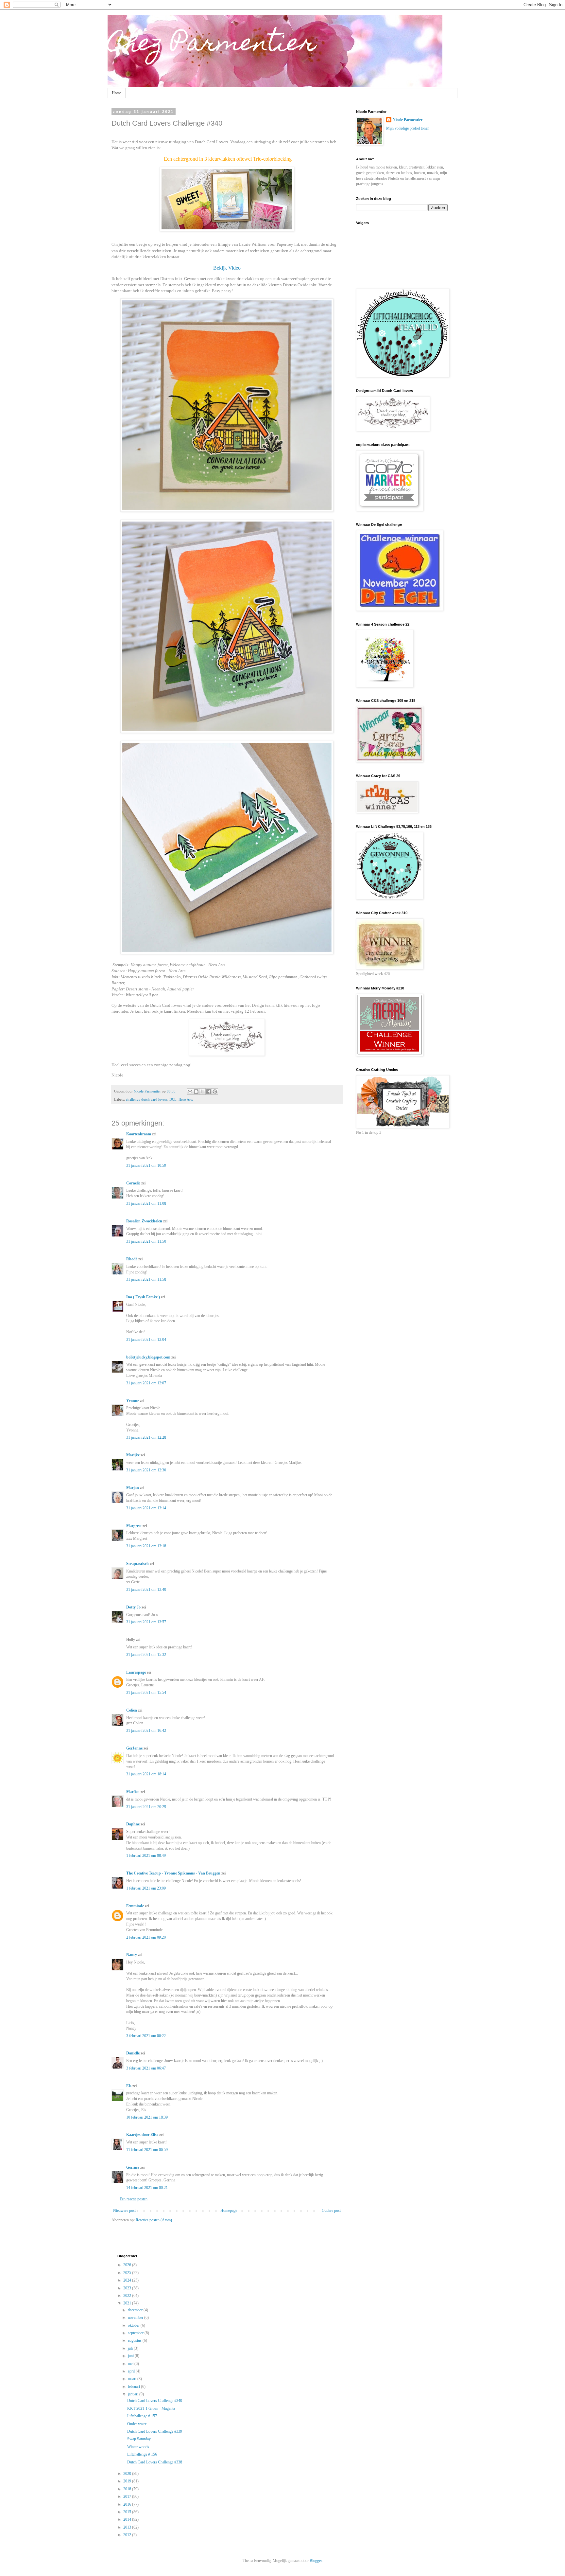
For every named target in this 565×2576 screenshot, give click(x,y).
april (132, 2371)
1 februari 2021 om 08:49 (146, 1856)
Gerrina (133, 2167)
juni (131, 2356)
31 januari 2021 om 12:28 (146, 1437)
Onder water (137, 2424)
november (136, 2318)
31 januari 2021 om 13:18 (146, 1546)
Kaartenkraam (139, 1134)
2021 (128, 2303)
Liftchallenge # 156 (142, 2454)
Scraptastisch (137, 1564)
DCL (173, 1099)
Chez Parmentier (212, 45)
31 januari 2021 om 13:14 (146, 1508)
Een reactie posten (134, 2199)
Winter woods (138, 2447)
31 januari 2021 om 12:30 (146, 1470)
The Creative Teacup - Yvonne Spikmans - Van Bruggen (173, 1873)
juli (131, 2348)
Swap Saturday (139, 2439)
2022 (128, 2296)
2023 (128, 2288)
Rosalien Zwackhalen (144, 1221)
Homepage (229, 2211)
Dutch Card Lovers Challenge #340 (155, 2401)
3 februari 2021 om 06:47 (146, 2068)
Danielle (133, 2053)
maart (133, 2379)
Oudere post (331, 2211)
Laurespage (136, 1672)
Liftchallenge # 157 (142, 2416)
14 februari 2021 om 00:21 (147, 2188)
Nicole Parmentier (408, 120)
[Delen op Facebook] (209, 1092)
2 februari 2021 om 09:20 (146, 1937)
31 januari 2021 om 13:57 (146, 1622)
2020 (128, 2474)
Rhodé (132, 1259)
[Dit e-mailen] (190, 1092)
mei (131, 2364)
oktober (134, 2325)
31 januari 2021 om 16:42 (146, 1731)
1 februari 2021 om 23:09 (146, 1888)
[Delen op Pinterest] (215, 1092)
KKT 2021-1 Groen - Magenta (151, 2408)
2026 (128, 2265)
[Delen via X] (202, 1092)
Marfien (133, 1792)
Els (129, 2086)
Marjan (133, 1488)
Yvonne (133, 1401)
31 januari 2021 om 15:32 (146, 1655)
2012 (128, 2535)
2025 (128, 2273)
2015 (128, 2512)
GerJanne (134, 1748)
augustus (135, 2340)
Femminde (135, 1906)
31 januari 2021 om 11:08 (146, 1203)
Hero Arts (186, 1099)
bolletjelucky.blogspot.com (148, 1357)
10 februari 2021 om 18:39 (147, 2117)
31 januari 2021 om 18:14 (146, 1774)
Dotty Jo (133, 1607)
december (136, 2310)
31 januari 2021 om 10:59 (146, 1165)
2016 (128, 2504)
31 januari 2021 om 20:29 (146, 1807)
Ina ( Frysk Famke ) (143, 1297)
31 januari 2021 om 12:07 (146, 1383)
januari (134, 2394)
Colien (132, 1710)
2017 (128, 2496)
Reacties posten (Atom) (154, 2220)
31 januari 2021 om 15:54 (146, 1693)
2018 (128, 2489)
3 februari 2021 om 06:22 (146, 2036)
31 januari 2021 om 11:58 (146, 1279)
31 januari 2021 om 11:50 (146, 1241)
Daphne (133, 1824)
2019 (128, 2481)
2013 (128, 2527)
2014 (128, 2519)
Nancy (132, 1955)
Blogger (316, 2561)
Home (117, 93)
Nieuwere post (124, 2211)
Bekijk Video (227, 268)
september (136, 2333)
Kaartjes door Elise (142, 2135)
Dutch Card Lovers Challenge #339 (155, 2431)
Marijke (133, 1455)
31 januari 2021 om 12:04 (146, 1340)
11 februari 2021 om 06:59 (147, 2150)
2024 (128, 2280)
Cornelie (133, 1183)
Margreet (134, 1526)
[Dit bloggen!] (196, 1092)
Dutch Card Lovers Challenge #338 (155, 2462)
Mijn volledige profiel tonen (408, 128)
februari (134, 2387)
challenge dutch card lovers (147, 1099)
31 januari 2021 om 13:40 (146, 1590)
